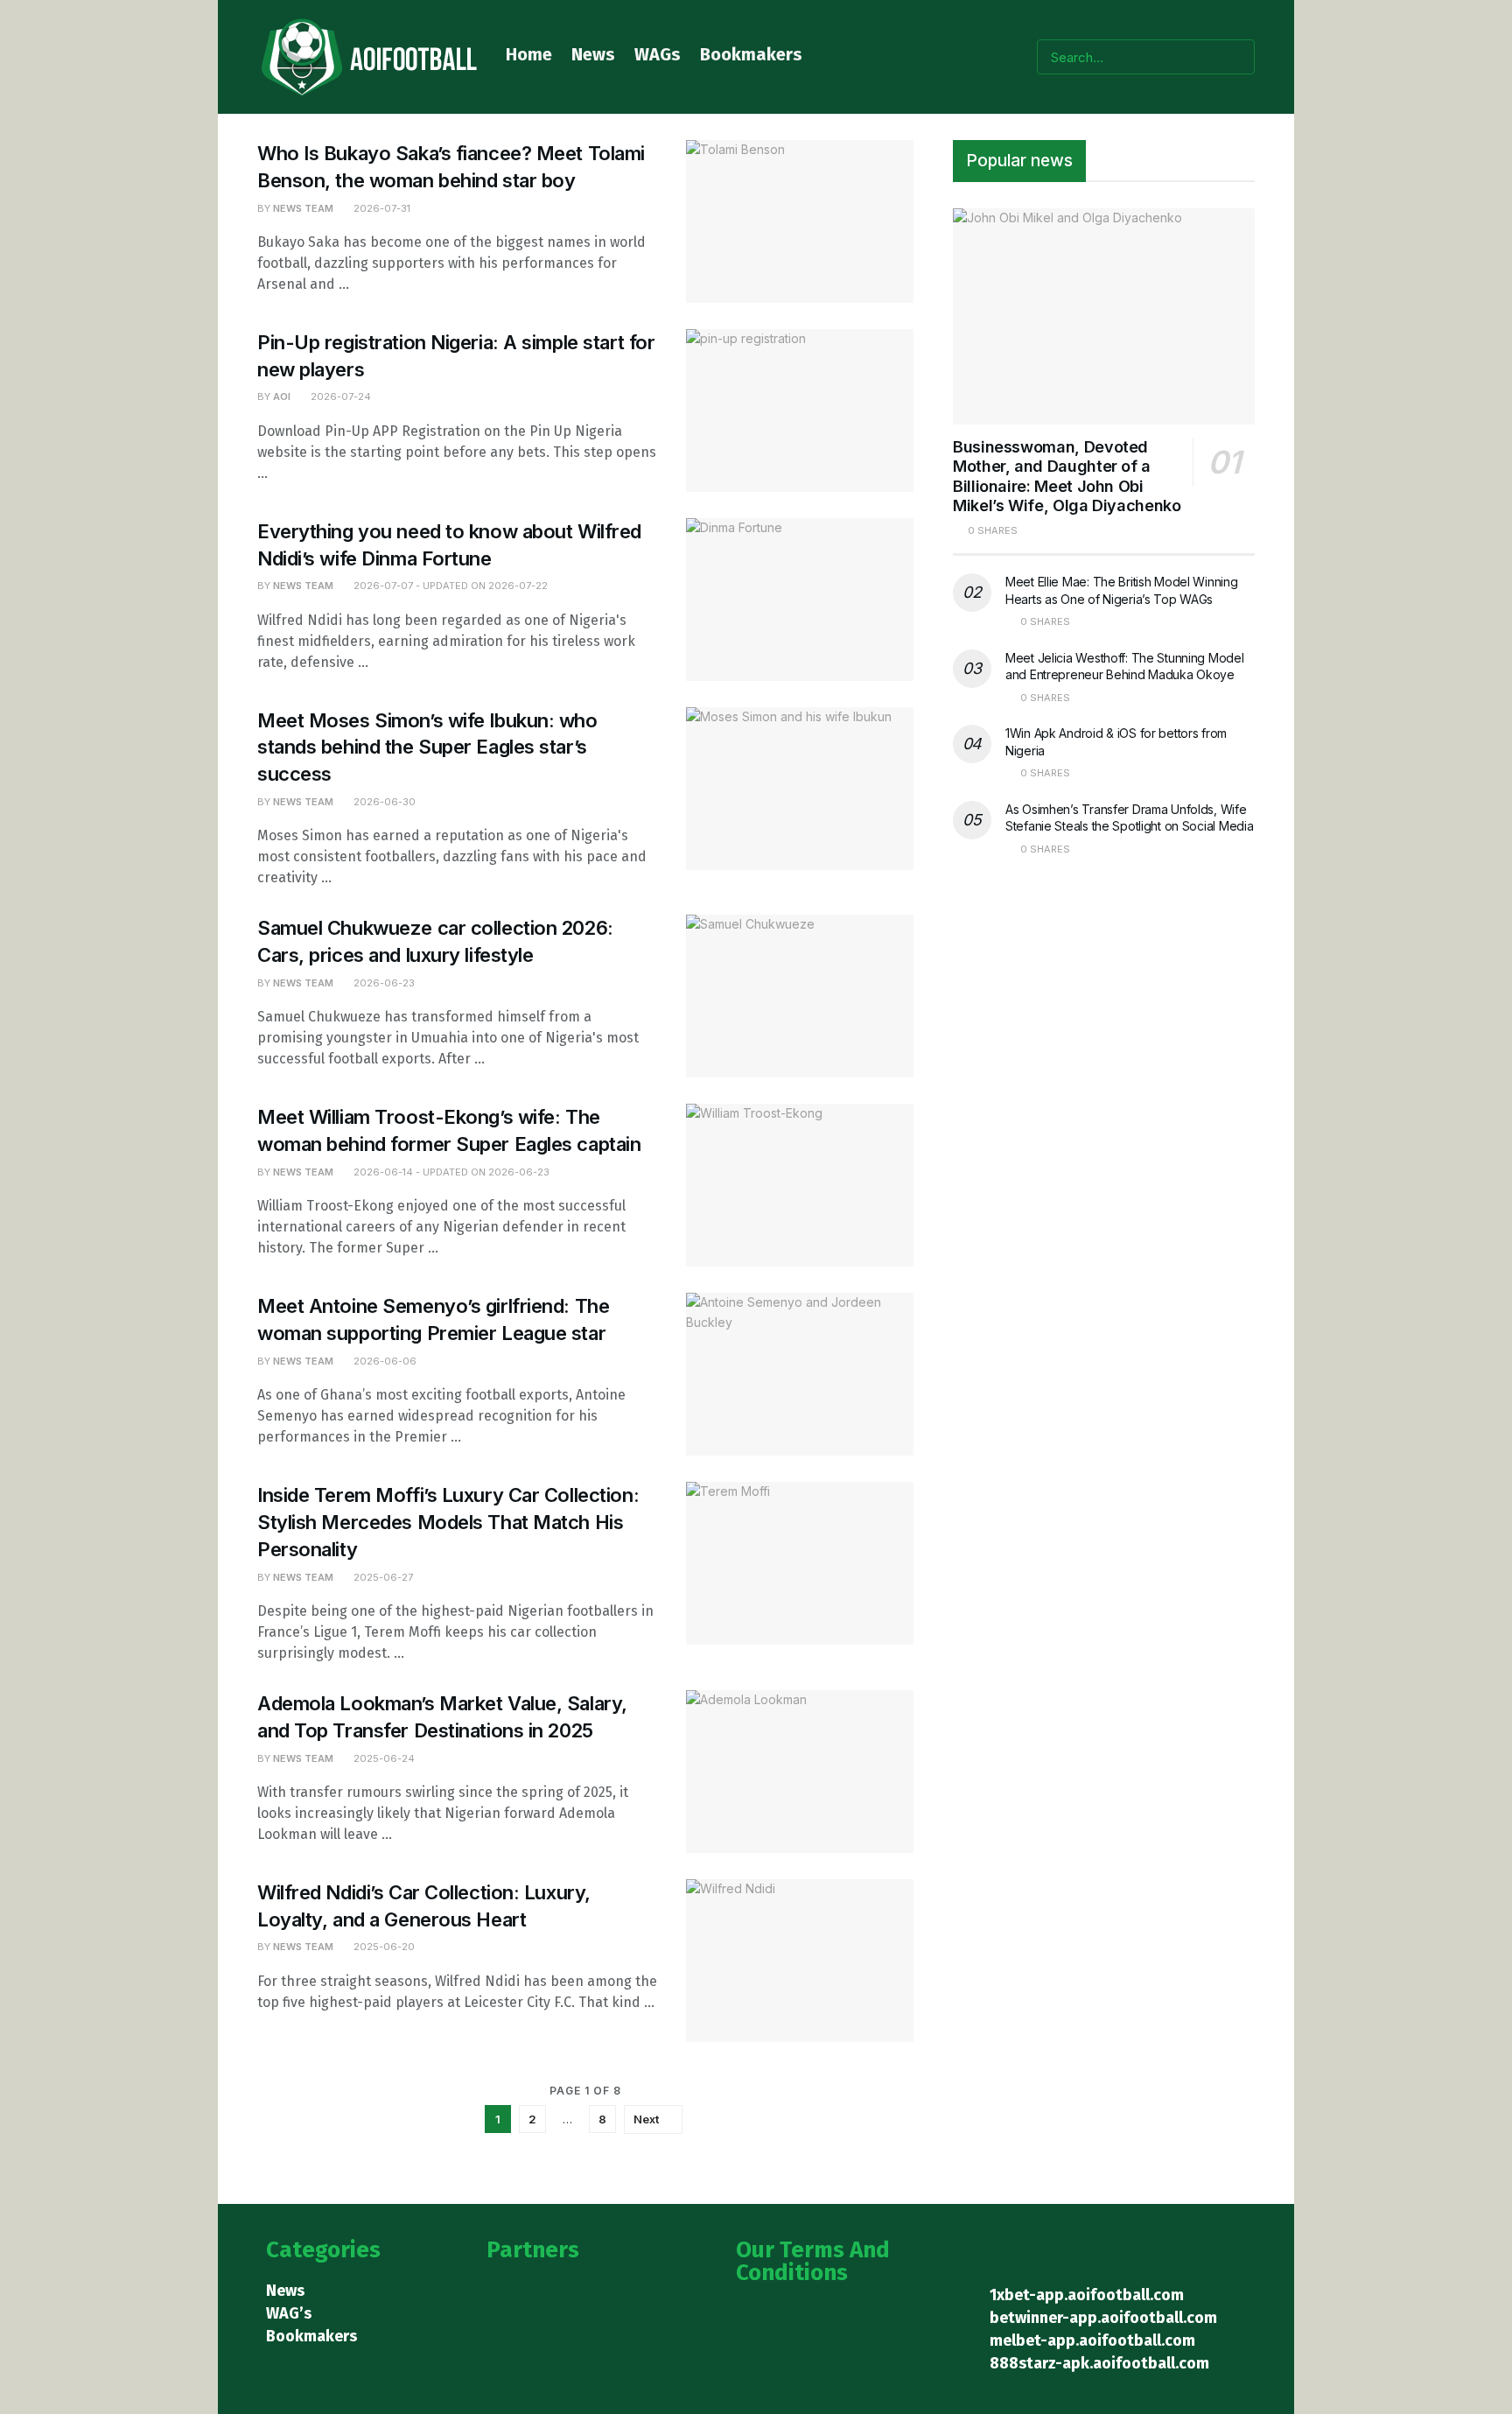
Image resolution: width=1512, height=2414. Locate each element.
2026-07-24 (339, 396)
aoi (282, 396)
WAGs (658, 54)
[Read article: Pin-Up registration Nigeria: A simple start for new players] (800, 411)
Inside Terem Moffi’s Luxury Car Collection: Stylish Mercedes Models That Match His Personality (448, 1522)
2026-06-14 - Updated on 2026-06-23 (450, 1172)
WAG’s (289, 2313)
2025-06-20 (383, 1947)
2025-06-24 (383, 1758)
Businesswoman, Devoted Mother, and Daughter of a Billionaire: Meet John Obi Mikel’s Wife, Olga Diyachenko (1067, 477)
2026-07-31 (381, 208)
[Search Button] (1238, 57)
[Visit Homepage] (369, 57)
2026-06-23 (383, 983)
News (593, 54)
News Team (303, 208)
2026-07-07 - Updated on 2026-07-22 (449, 586)
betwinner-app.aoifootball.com (1103, 2318)
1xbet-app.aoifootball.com (1087, 2295)
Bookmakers (751, 54)
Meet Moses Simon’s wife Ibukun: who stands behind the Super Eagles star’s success (427, 747)
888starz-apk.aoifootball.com (1099, 2363)
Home (529, 54)
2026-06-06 (384, 1361)
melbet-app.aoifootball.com (1092, 2340)
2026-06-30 (383, 802)
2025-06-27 (382, 1577)
